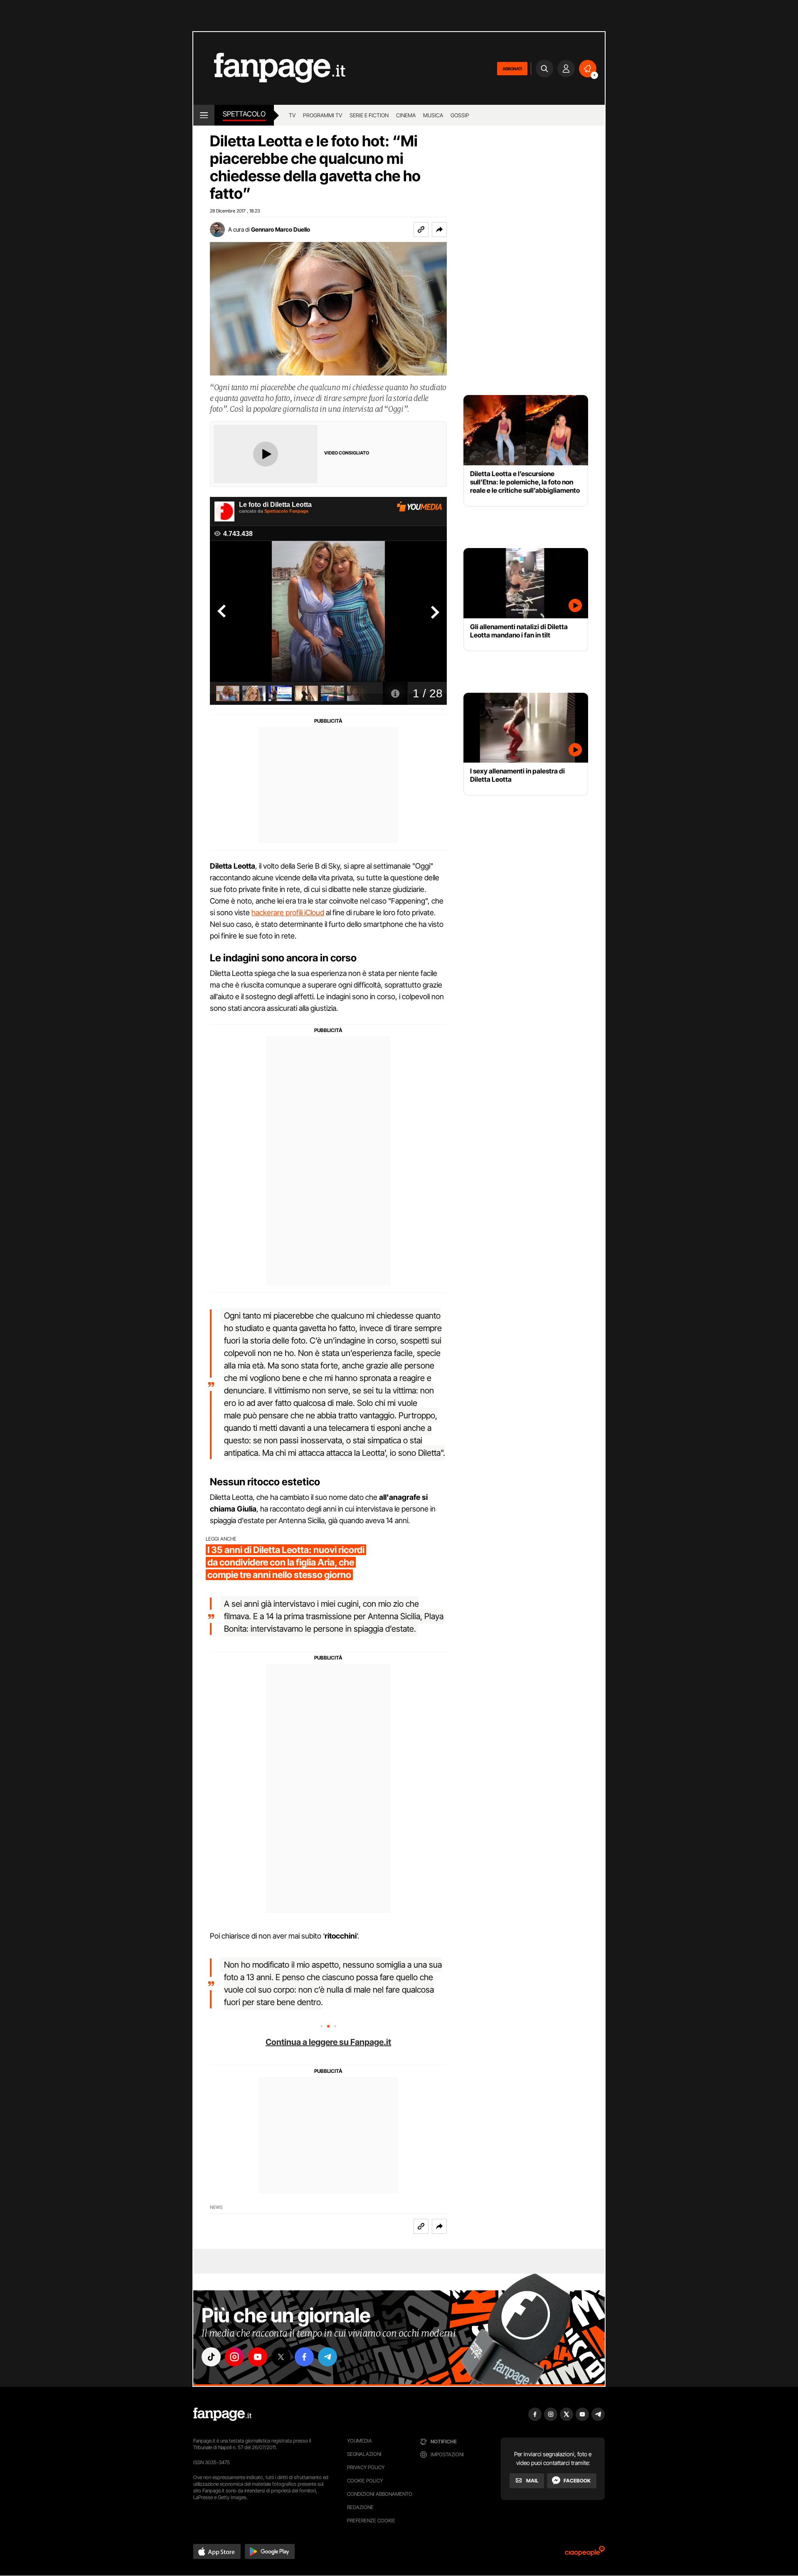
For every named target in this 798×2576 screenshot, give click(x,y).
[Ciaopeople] (585, 2554)
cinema (406, 115)
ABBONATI (512, 69)
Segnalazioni (364, 2454)
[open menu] (204, 115)
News (216, 2207)
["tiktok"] (211, 2357)
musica (433, 115)
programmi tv (323, 115)
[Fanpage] (222, 2414)
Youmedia (360, 2441)
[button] (439, 230)
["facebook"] (304, 2357)
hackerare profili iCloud (288, 913)
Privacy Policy (366, 2467)
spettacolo (244, 114)
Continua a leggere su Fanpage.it (328, 2042)
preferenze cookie (371, 2520)
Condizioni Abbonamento (380, 2494)
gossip (460, 115)
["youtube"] (258, 2357)
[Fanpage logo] (269, 68)
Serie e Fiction (369, 115)
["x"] (281, 2357)
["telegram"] (328, 2357)
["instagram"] (234, 2357)
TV (292, 115)
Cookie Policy (365, 2481)
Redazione (360, 2507)
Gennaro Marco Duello (281, 229)
